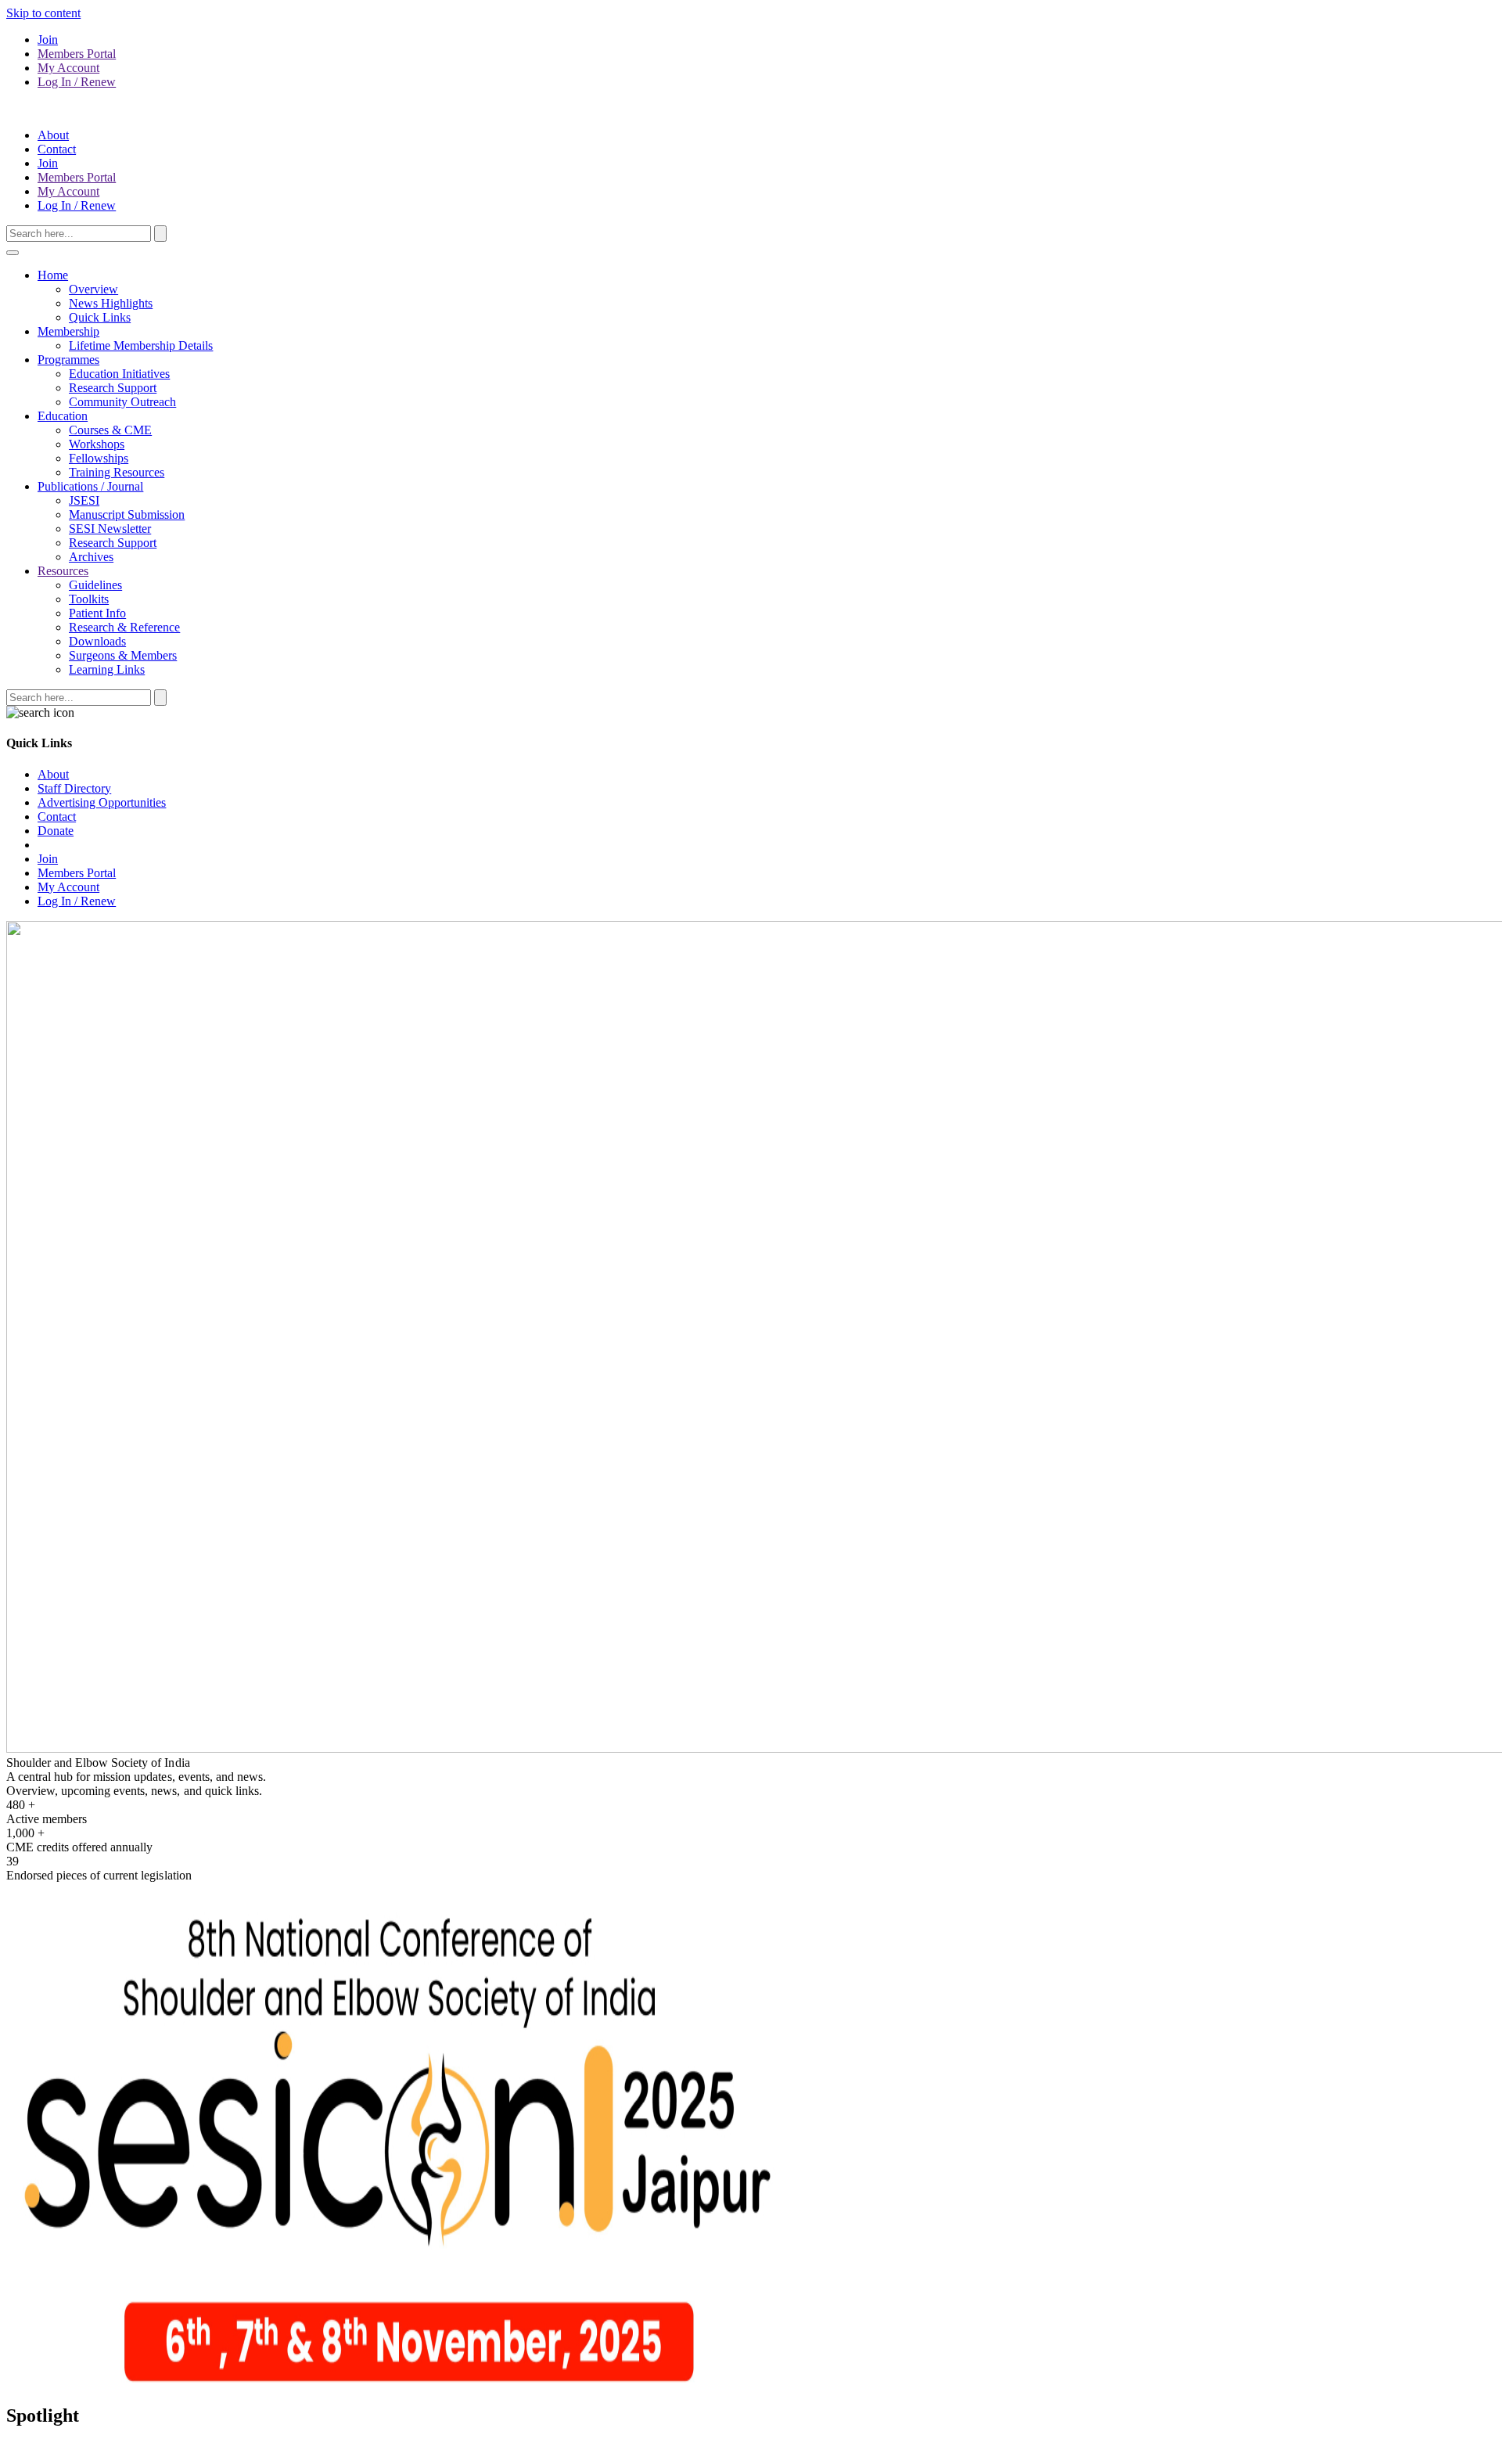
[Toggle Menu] (13, 253)
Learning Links (107, 669)
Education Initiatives (119, 374)
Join (48, 40)
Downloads (97, 641)
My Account (68, 68)
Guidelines (95, 585)
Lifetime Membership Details (141, 345)
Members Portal (77, 54)
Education (63, 416)
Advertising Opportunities (102, 802)
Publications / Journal (90, 486)
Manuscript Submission (127, 514)
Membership (68, 331)
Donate (56, 831)
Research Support (113, 388)
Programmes (68, 360)
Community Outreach (122, 402)
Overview (93, 289)
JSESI (84, 500)
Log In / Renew (77, 82)
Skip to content (43, 13)
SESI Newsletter (110, 529)
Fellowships (99, 458)
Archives (91, 557)
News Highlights (111, 303)
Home (53, 275)
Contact (57, 149)
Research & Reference (124, 627)
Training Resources (117, 472)
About (53, 135)
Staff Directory (74, 788)
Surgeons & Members (123, 655)
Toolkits (89, 599)
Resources (63, 571)
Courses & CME (110, 430)
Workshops (97, 444)
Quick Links (100, 317)
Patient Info (97, 613)
